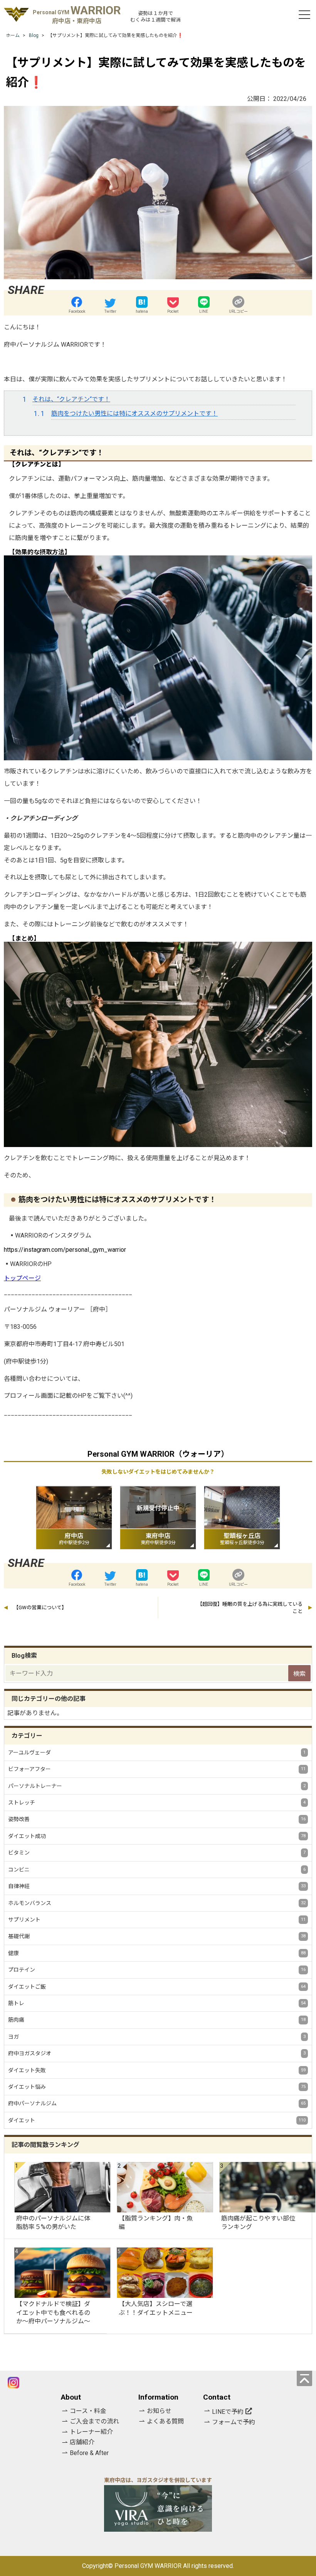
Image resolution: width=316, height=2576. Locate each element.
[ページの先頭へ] (304, 2378)
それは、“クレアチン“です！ (71, 399)
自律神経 (157, 1886)
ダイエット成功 (157, 1836)
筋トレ (157, 2003)
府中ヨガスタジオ (157, 2053)
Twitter (110, 311)
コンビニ (157, 1870)
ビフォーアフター (157, 1769)
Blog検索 (24, 1656)
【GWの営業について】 (40, 1607)
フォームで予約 (234, 2422)
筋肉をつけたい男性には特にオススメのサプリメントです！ (134, 413)
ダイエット (157, 2120)
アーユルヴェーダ (157, 1753)
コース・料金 (88, 2411)
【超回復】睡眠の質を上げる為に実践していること (250, 1608)
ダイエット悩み (157, 2087)
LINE (204, 311)
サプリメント (157, 1920)
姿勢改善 (157, 1819)
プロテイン (157, 1970)
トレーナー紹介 (91, 2432)
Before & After (89, 2453)
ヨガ (157, 2037)
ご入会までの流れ (94, 2421)
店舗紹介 (82, 2442)
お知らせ (159, 2411)
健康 (157, 1953)
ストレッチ (157, 1803)
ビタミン (157, 1853)
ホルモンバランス (157, 1903)
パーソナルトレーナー (157, 1786)
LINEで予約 (228, 2412)
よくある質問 (165, 2421)
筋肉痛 (157, 2020)
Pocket (173, 311)
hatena (142, 311)
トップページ (22, 1278)
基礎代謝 (157, 1936)
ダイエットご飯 (157, 1987)
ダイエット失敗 (157, 2070)
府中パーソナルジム (157, 2103)
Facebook (77, 311)
